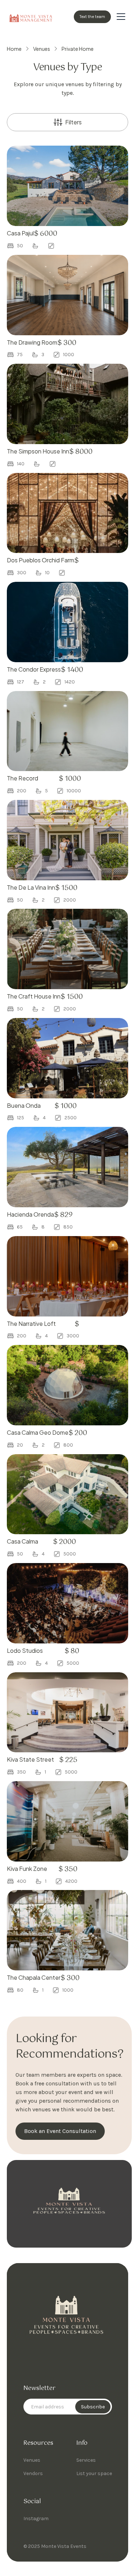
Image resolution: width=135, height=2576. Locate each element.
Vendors (33, 2473)
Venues (32, 2460)
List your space (94, 2473)
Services (86, 2460)
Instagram (36, 2519)
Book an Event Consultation (60, 2131)
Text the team (92, 17)
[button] (121, 17)
